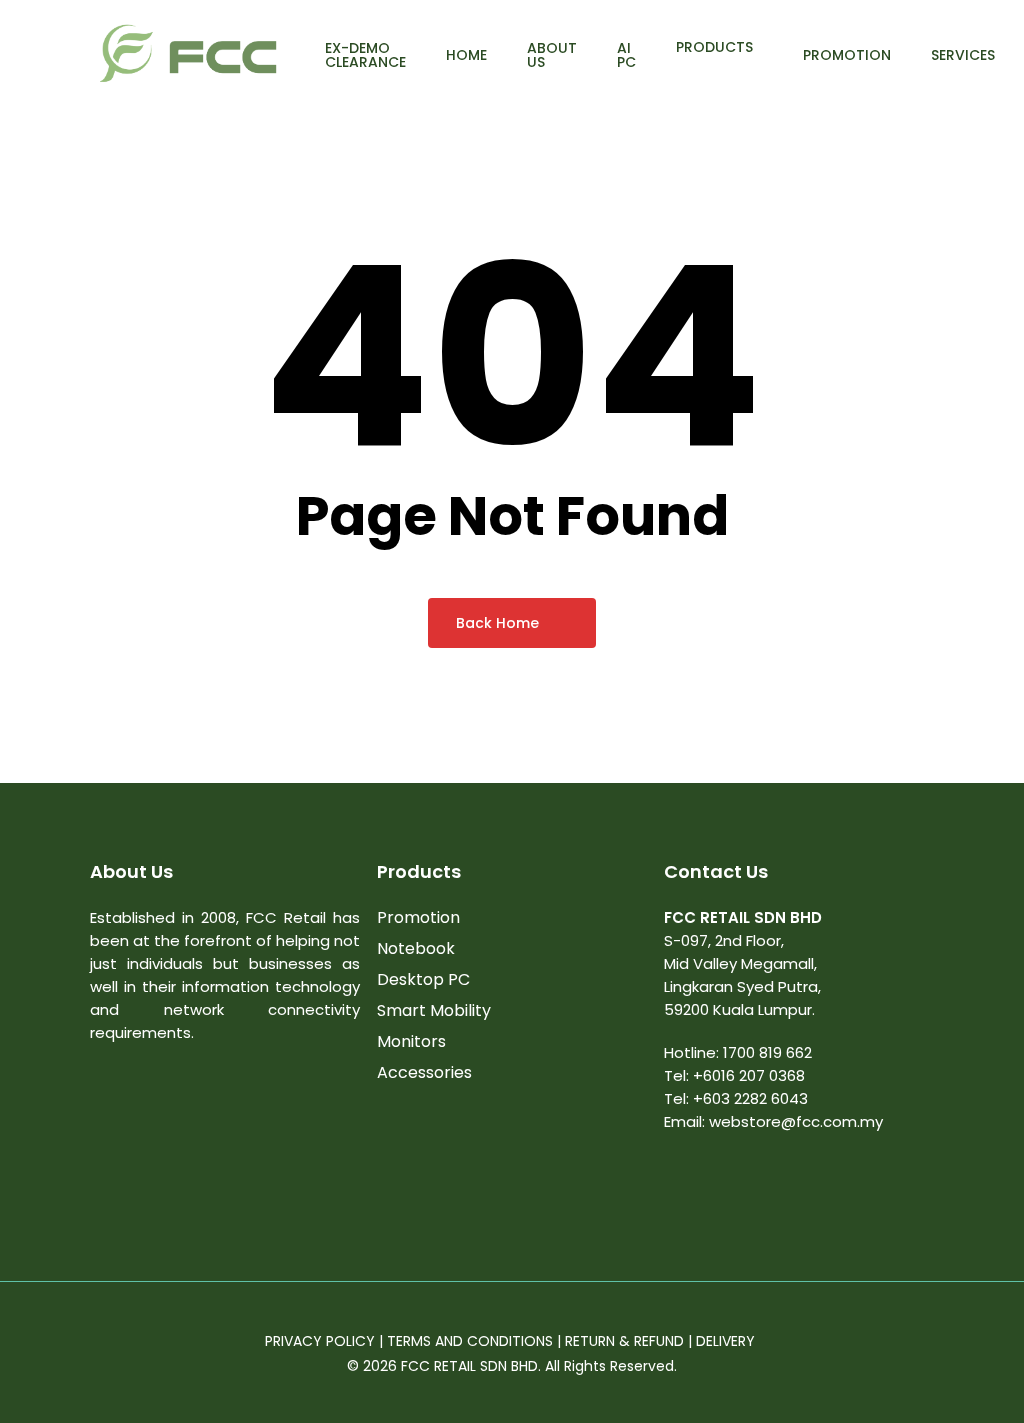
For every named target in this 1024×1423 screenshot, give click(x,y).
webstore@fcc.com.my (796, 1121)
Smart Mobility (434, 1010)
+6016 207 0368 (749, 1075)
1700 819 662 (767, 1052)
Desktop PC (423, 979)
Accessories (424, 1072)
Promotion (418, 917)
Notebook (416, 948)
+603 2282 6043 (750, 1098)
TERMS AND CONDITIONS (470, 1341)
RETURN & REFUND (624, 1341)
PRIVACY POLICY (320, 1341)
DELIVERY (727, 1341)
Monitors (411, 1041)
